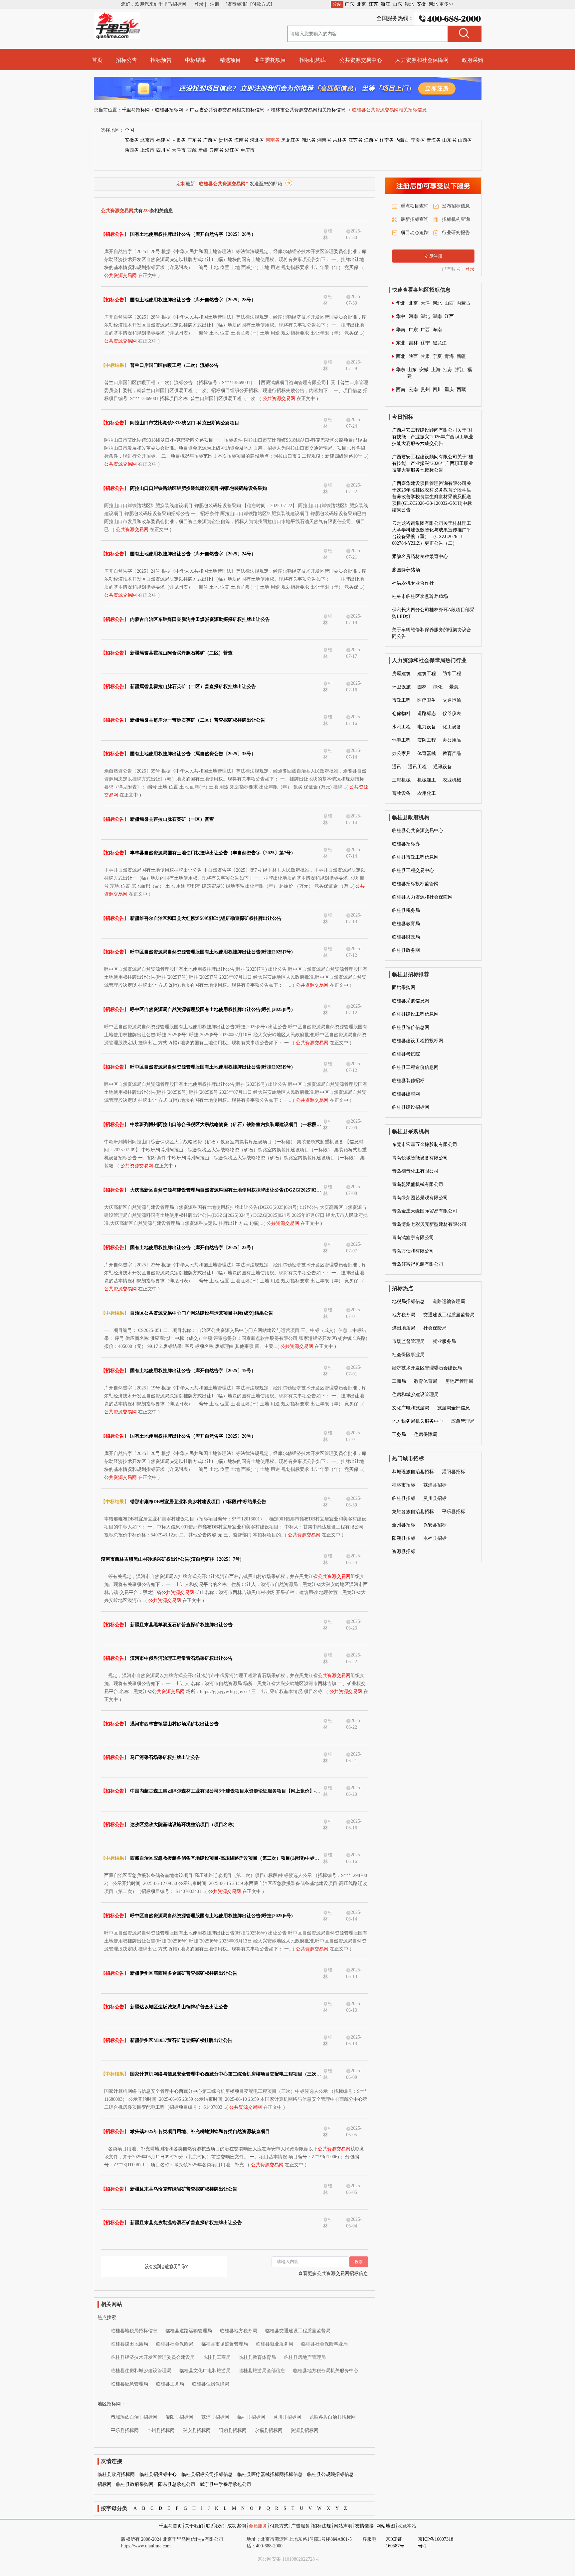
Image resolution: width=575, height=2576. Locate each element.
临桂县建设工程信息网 (415, 1014)
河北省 (257, 140)
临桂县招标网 (170, 110)
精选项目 (230, 60)
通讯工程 (417, 767)
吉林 (413, 343)
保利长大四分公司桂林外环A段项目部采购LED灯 (433, 613)
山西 (449, 303)
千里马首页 (170, 2526)
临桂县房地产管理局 (305, 2357)
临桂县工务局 (170, 2384)
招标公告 (126, 60)
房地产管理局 (459, 1381)
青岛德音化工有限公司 (415, 1171)
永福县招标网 (269, 2431)
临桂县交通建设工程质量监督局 (298, 2331)
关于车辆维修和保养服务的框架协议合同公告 (432, 633)
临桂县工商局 (217, 2357)
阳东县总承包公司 (177, 2484)
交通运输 (452, 700)
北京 (361, 4)
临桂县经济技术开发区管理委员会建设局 (153, 2357)
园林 (422, 687)
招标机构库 (313, 60)
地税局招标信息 (408, 1301)
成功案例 (237, 2526)
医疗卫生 (427, 700)
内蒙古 (402, 140)
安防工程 (427, 740)
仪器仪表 (452, 714)
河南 (413, 316)
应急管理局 (463, 1421)
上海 (436, 370)
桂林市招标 (404, 1485)
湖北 (409, 4)
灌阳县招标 (454, 1472)
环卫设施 (401, 687)
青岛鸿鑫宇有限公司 (413, 1238)
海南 (437, 330)
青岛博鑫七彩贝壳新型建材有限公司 (429, 1224)
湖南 (437, 316)
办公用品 (452, 740)
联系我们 (215, 2526)
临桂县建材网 (406, 1094)
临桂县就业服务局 (275, 2344)
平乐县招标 (454, 1512)
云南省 (216, 150)
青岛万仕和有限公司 (413, 1251)
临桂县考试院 (406, 1054)
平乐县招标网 (125, 2431)
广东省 (194, 140)
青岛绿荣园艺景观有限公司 (420, 1198)
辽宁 (425, 343)
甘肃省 (179, 140)
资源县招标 (404, 1552)
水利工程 (401, 727)
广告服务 (300, 2526)
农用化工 (427, 793)
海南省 (241, 140)
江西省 (371, 140)
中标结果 (196, 60)
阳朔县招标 (404, 1538)
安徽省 (132, 140)
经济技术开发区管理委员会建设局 (427, 1368)
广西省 (210, 140)
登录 (470, 269)
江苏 (373, 4)
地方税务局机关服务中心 (418, 1421)
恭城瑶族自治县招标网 (134, 2417)
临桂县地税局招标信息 (134, 2331)
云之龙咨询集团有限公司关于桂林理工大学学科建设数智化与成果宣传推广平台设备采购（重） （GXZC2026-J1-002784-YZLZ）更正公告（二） (432, 533)
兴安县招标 (435, 1525)
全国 (129, 130)
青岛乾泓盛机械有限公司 (418, 1184)
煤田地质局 (404, 1328)
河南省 (273, 140)
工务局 (399, 1434)
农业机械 (452, 780)
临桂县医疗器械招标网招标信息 (270, 2474)
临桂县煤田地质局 (129, 2344)
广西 (425, 330)
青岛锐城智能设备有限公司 (420, 1158)
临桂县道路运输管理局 (189, 2331)
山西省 (465, 140)
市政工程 (401, 700)
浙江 (385, 4)
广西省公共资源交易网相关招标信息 (228, 110)
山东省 (449, 140)
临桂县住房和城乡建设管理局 (141, 2371)
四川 (437, 390)
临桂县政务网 (406, 950)
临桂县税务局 (406, 910)
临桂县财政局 (406, 937)
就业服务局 (444, 1341)
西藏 (192, 150)
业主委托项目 (270, 60)
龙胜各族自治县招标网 (332, 2417)
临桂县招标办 (406, 844)
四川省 (163, 150)
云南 (413, 390)
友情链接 (364, 2526)
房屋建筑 (401, 674)
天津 (425, 303)
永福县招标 (435, 1538)
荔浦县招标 (435, 1485)
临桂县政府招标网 (116, 2474)
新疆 (203, 150)
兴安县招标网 (197, 2431)
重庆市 (248, 150)
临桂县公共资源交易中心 (418, 831)
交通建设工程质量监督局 (449, 1315)
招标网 (104, 2484)
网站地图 (386, 2526)
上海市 (147, 150)
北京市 (147, 140)
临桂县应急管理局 (129, 2384)
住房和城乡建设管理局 (415, 1395)
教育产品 (452, 753)
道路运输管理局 (449, 1301)
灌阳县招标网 (179, 2417)
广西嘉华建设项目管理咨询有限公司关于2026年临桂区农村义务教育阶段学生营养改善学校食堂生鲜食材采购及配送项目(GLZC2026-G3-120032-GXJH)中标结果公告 (432, 497)
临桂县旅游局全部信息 (262, 2371)
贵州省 (226, 140)
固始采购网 (404, 988)
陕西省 (132, 150)
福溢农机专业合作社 (413, 583)
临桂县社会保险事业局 (324, 2344)
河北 (433, 4)
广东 (349, 4)
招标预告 (161, 60)
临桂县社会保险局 (175, 2344)
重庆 (449, 390)
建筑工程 (427, 674)
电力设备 (427, 727)
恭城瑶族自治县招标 (413, 1472)
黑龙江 (440, 343)
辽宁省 (387, 140)
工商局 (399, 1381)
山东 (397, 4)
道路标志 (427, 714)
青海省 (434, 140)
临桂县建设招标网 (411, 1107)
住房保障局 (426, 1434)
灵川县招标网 (287, 2417)
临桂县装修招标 (408, 1081)
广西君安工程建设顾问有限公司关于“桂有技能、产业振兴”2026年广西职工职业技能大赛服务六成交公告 (433, 437)
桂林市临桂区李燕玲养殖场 (420, 596)
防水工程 (452, 674)
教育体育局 (426, 1381)
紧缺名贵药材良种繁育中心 (420, 557)
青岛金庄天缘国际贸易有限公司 (425, 1211)
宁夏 (437, 356)
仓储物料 (401, 714)
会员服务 (258, 2526)
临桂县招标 (404, 1498)
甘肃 (425, 356)
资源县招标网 (304, 2431)
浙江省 (232, 150)
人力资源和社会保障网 (422, 60)
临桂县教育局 (406, 924)
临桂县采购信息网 (411, 1001)
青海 (449, 356)
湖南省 (324, 140)
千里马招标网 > (138, 110)
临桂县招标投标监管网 (415, 884)
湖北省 (308, 140)
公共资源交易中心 (361, 60)
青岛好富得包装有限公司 (418, 1264)
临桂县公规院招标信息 (330, 2474)
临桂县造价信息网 (411, 1027)
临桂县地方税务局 (239, 2331)
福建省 (163, 140)
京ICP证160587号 (395, 2543)
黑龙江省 (290, 140)
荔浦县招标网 (215, 2417)
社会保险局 (435, 1328)
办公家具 (401, 753)
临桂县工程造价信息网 (415, 1067)
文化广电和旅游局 (411, 1408)
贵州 (425, 390)
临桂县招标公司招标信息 (207, 2474)
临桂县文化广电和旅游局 (205, 2371)
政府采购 (473, 60)
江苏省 (355, 140)
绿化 (438, 687)
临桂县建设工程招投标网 (418, 1041)
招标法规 (322, 2526)
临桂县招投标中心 (158, 2474)
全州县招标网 (161, 2431)
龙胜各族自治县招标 (413, 1512)
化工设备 (452, 727)
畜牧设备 (401, 793)
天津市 (179, 150)
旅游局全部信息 (454, 1408)
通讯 (397, 767)
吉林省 (340, 140)
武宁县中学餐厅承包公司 (226, 2484)
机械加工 (427, 780)
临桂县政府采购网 (135, 2484)
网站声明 (343, 2526)
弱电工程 (401, 740)
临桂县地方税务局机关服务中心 (326, 2371)
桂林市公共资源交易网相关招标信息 (309, 110)
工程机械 (401, 780)
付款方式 (279, 2526)
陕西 (413, 356)
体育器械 (427, 753)
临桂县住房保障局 (211, 2384)
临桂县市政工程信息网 (415, 857)
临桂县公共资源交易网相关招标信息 (389, 110)
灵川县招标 (435, 1498)
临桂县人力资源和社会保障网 (422, 897)
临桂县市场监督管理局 (225, 2344)
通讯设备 (443, 767)
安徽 (421, 4)
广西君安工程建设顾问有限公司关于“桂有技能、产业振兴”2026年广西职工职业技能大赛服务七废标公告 (433, 463)
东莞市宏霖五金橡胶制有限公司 (425, 1145)
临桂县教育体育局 (257, 2357)
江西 (449, 316)
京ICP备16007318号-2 (436, 2543)
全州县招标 (404, 1525)
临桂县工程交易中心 (413, 870)
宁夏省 (418, 140)
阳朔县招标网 (233, 2431)
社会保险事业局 (408, 1355)
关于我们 (194, 2526)
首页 (97, 60)
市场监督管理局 (408, 1341)
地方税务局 (404, 1315)
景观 (454, 687)
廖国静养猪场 (406, 570)
